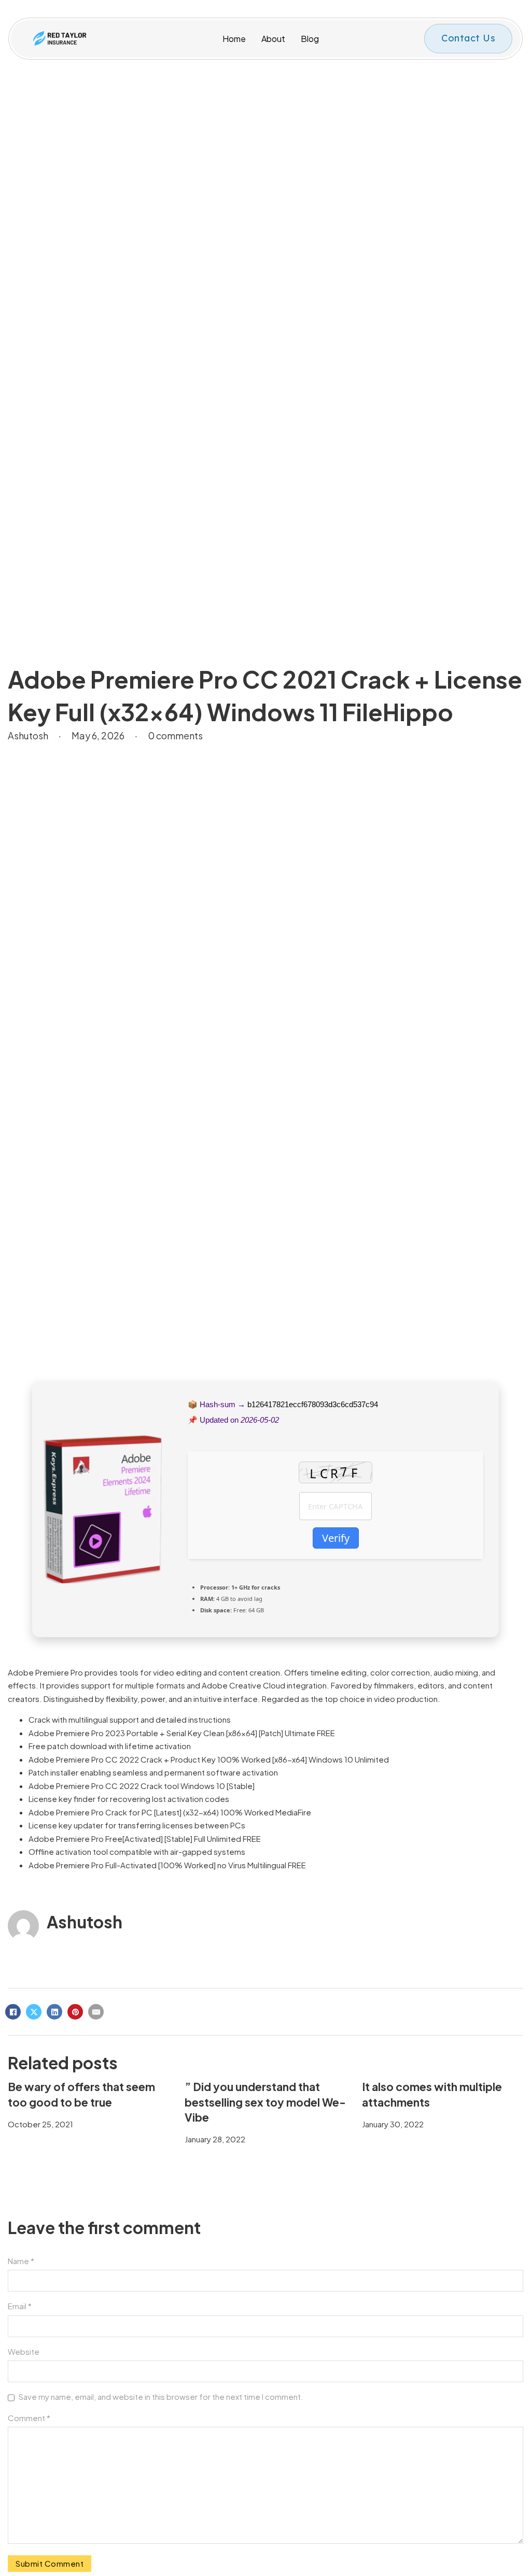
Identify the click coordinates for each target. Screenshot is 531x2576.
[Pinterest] (75, 2012)
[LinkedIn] (54, 2012)
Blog (310, 39)
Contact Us (468, 38)
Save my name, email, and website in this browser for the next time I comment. (161, 2396)
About (273, 39)
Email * (20, 2306)
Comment (29, 2418)
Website (24, 2351)
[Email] (96, 2012)
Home (234, 39)
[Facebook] (13, 2012)
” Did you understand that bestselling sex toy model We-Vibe (265, 2102)
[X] (34, 2012)
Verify (336, 1538)
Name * (21, 2261)
